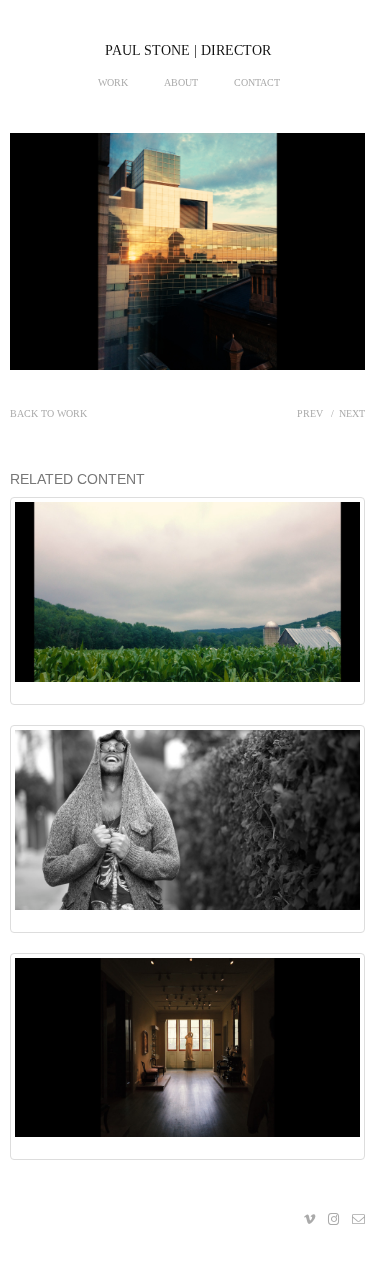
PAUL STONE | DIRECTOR (188, 50)
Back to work (48, 413)
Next (352, 413)
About (181, 82)
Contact (257, 82)
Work (113, 82)
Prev (310, 413)
